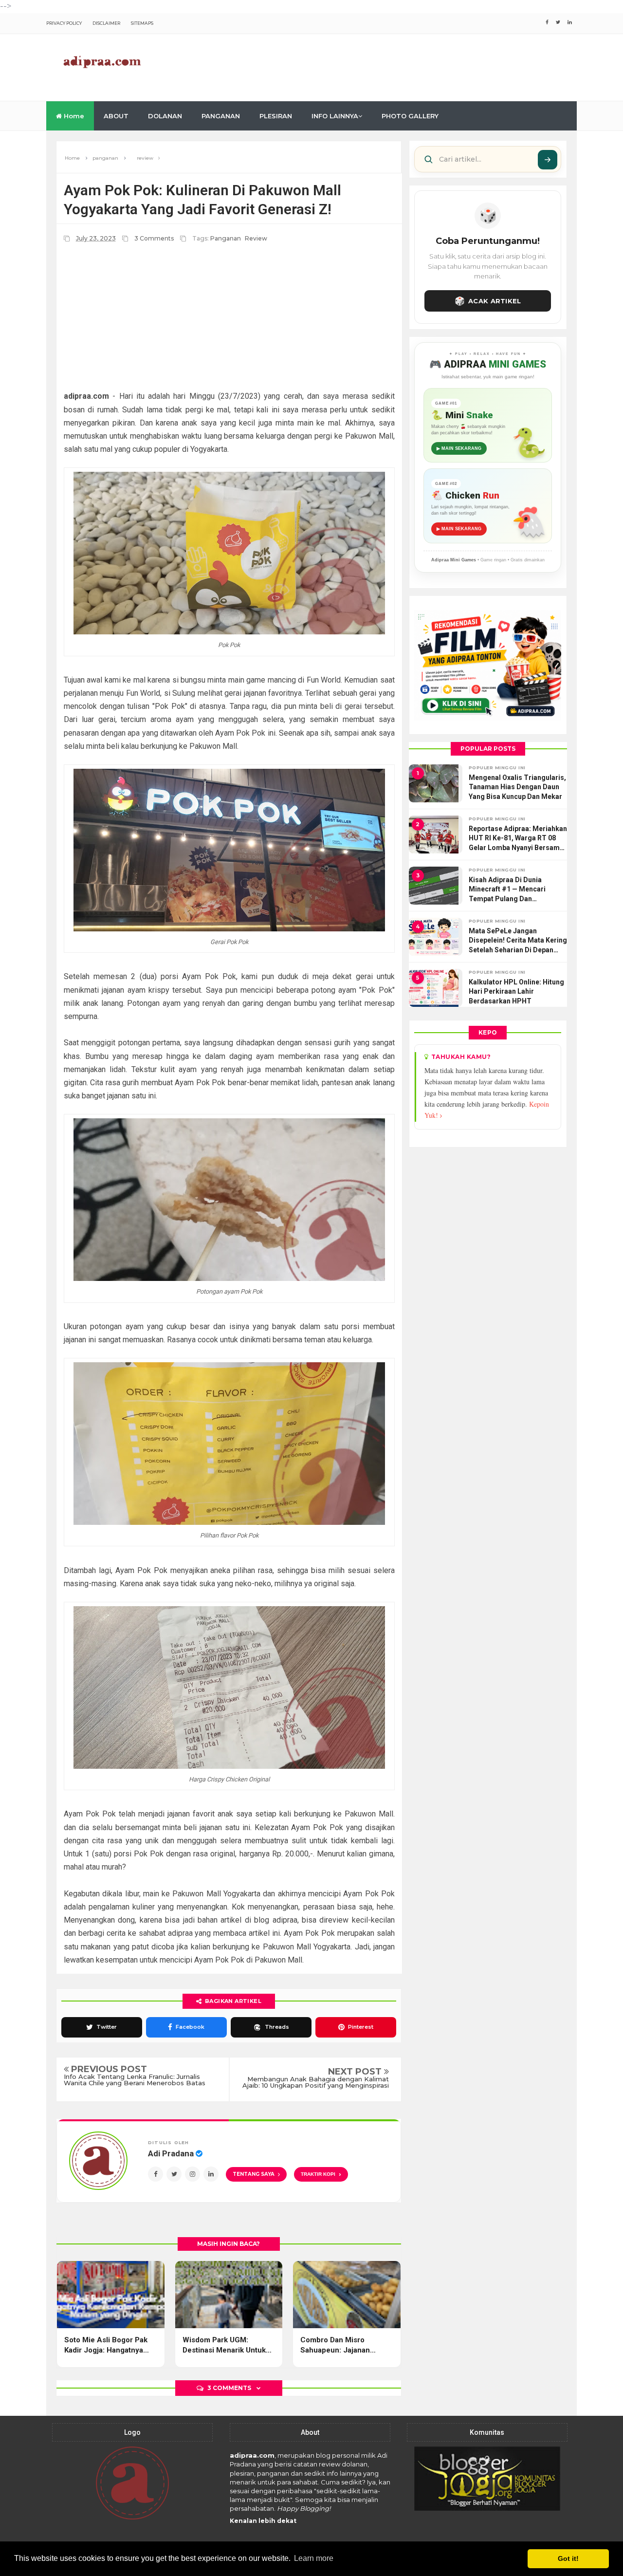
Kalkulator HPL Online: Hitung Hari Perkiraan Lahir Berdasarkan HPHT (516, 991)
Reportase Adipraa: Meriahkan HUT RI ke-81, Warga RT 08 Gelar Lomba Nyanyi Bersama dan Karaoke (518, 839)
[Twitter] (174, 2174)
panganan (226, 238)
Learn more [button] (314, 2558)
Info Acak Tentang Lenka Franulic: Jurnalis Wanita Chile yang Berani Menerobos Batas (135, 2080)
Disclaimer (106, 23)
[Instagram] (192, 2174)
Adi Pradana (172, 2153)
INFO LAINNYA (335, 116)
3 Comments (155, 238)
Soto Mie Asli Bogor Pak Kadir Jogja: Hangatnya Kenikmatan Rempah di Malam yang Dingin (106, 2345)
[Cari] (548, 160)
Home (73, 116)
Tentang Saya (254, 2174)
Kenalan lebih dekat (263, 2521)
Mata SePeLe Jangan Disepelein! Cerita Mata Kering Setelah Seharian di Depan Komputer (518, 941)
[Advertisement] (400, 66)
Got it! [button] (568, 2558)
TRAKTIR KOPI (321, 2174)
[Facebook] (156, 2174)
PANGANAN (221, 116)
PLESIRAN (276, 116)
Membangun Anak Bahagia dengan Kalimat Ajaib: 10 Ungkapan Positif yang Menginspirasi (316, 2082)
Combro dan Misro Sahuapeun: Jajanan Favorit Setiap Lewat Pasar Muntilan (346, 2345)
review (256, 238)
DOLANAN (165, 116)
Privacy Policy (64, 23)
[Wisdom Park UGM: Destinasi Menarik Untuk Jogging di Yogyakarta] (229, 2295)
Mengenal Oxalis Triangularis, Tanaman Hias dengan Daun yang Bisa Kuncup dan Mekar (517, 787)
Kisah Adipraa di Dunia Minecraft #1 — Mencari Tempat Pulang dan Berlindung (507, 890)
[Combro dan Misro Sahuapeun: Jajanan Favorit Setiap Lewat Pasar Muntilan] (347, 2295)
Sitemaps (142, 23)
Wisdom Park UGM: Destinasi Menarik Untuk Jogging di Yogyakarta (224, 2345)
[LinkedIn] (211, 2174)
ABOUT (116, 116)
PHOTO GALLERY (410, 116)
